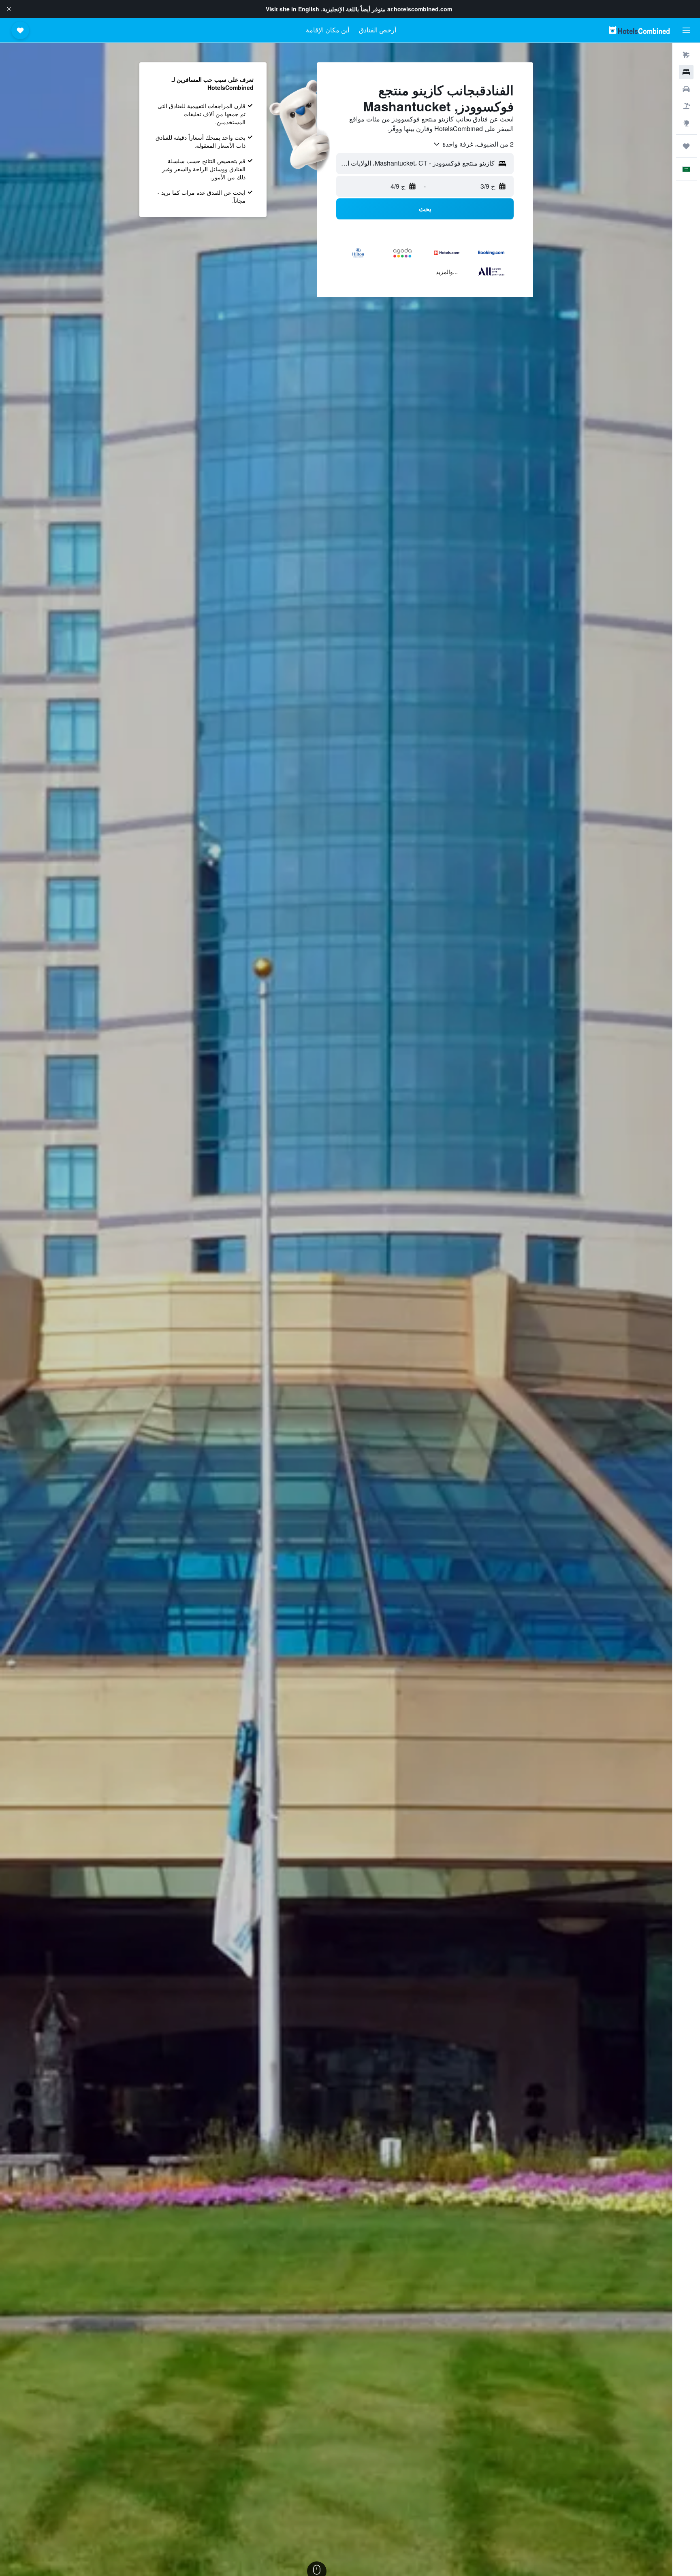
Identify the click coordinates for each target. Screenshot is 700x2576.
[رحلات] (686, 146)
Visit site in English (292, 9)
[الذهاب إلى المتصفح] (686, 123)
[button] (9, 9)
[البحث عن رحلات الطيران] (686, 55)
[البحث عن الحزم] (686, 106)
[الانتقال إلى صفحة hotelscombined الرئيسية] (639, 30)
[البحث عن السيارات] (686, 89)
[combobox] (473, 144)
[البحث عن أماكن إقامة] (686, 72)
